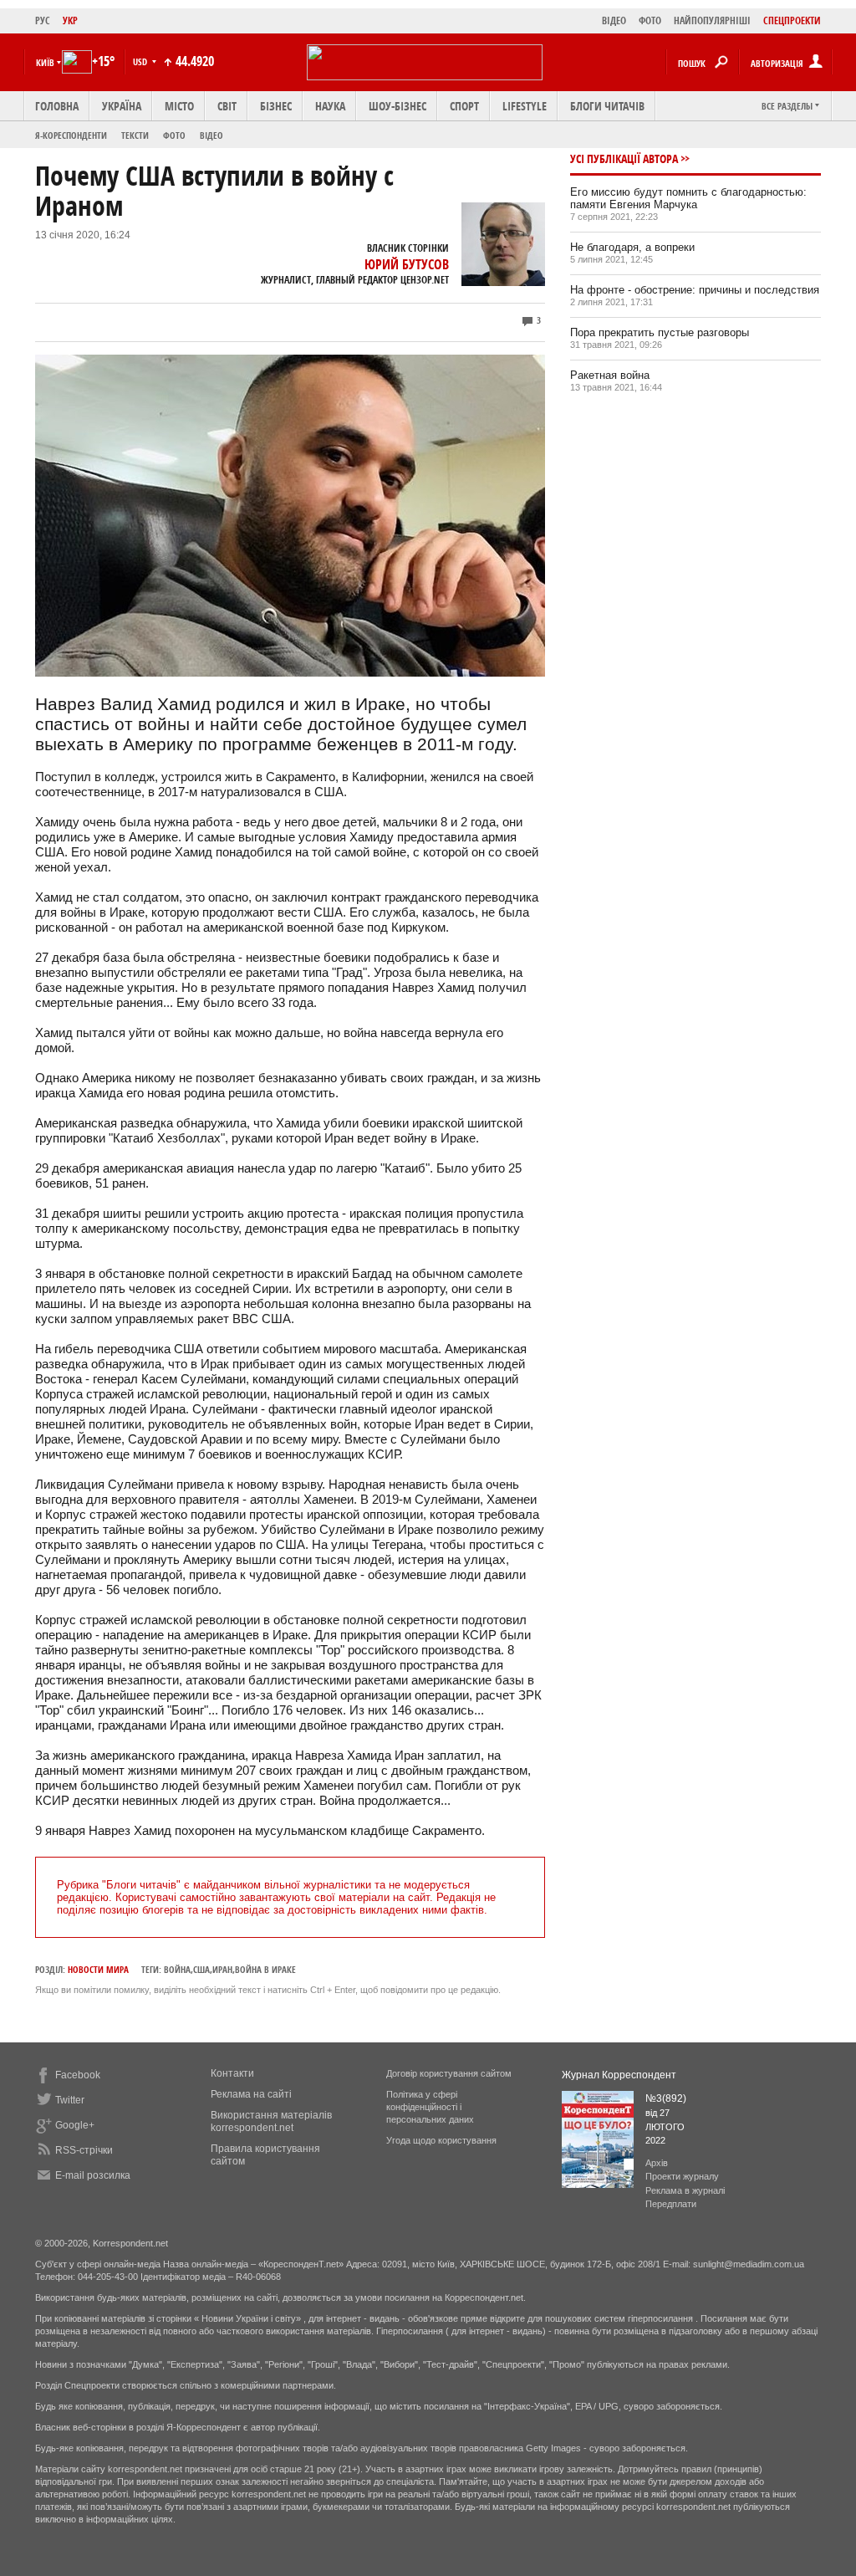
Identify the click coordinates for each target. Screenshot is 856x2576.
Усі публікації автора (624, 158)
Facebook (78, 2075)
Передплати (671, 2204)
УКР (70, 20)
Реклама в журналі (685, 2190)
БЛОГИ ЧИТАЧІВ (607, 106)
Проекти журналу (682, 2176)
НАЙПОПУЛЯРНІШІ (712, 20)
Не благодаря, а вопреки (632, 247)
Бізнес (276, 106)
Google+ (75, 2125)
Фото (174, 135)
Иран (222, 1969)
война (177, 1969)
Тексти (135, 135)
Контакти (232, 2073)
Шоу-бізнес (397, 106)
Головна (57, 106)
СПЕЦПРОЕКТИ (792, 20)
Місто (179, 106)
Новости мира (98, 1969)
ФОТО (650, 20)
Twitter (70, 2100)
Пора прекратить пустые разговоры (660, 332)
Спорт (464, 106)
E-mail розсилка (93, 2175)
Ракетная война (610, 375)
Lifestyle (525, 106)
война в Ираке (265, 1969)
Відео (211, 135)
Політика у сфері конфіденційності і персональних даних (430, 2107)
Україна (122, 106)
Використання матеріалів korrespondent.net (271, 2121)
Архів (657, 2163)
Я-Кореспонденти (71, 135)
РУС (43, 20)
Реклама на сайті (251, 2094)
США (201, 1969)
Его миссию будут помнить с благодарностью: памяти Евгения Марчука (688, 198)
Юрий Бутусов (407, 264)
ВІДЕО (614, 20)
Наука (330, 106)
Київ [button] (45, 62)
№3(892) (666, 2098)
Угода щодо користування (441, 2140)
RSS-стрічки (84, 2150)
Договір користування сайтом (449, 2073)
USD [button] (141, 61)
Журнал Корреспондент (619, 2075)
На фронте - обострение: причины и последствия (695, 290)
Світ (227, 106)
